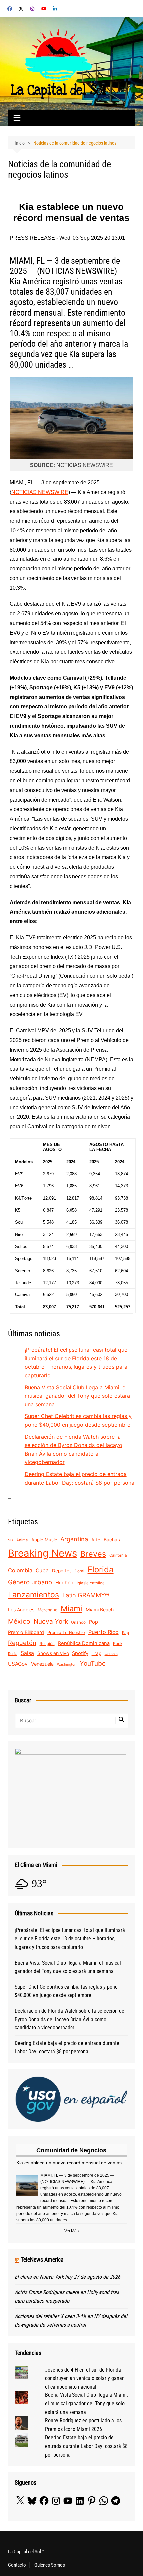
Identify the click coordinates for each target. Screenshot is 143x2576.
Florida (101, 1569)
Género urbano (30, 1582)
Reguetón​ (22, 1643)
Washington (67, 1665)
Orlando (78, 1622)
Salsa (27, 1653)
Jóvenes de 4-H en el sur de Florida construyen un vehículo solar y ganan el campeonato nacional (85, 2378)
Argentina (74, 1539)
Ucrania (111, 1654)
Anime (22, 1540)
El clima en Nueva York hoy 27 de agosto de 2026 (68, 2277)
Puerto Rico (104, 1632)
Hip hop (64, 1583)
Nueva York (51, 1621)
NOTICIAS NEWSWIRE (40, 492)
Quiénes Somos (50, 2565)
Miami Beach (100, 1609)
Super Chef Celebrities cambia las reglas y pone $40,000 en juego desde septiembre (66, 1991)
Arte (96, 1540)
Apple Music (44, 1540)
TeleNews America (42, 2259)
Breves (93, 1554)
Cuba (42, 1570)
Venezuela (42, 1664)
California (118, 1555)
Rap (126, 1633)
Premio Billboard (26, 1632)
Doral (80, 1571)
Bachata (113, 1539)
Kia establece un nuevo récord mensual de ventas (69, 2163)
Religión (47, 1643)
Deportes (62, 1571)
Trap (97, 1653)
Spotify (80, 1653)
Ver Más (71, 2231)
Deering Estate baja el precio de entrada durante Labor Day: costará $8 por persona (67, 2048)
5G (10, 1540)
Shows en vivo (53, 1653)
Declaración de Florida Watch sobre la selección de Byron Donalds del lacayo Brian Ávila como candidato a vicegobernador (70, 2019)
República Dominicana (84, 1643)
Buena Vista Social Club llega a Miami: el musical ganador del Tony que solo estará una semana (77, 1396)
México (19, 1621)
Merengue (47, 1610)
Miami (71, 1608)
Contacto (17, 2565)
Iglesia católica (91, 1583)
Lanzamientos (33, 1595)
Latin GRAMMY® (86, 1595)
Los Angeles (21, 1609)
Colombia (20, 1570)
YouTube (93, 1663)
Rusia (13, 1654)
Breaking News (43, 1553)
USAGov (18, 1664)
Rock (118, 1644)
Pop (94, 1622)
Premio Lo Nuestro (66, 1632)
